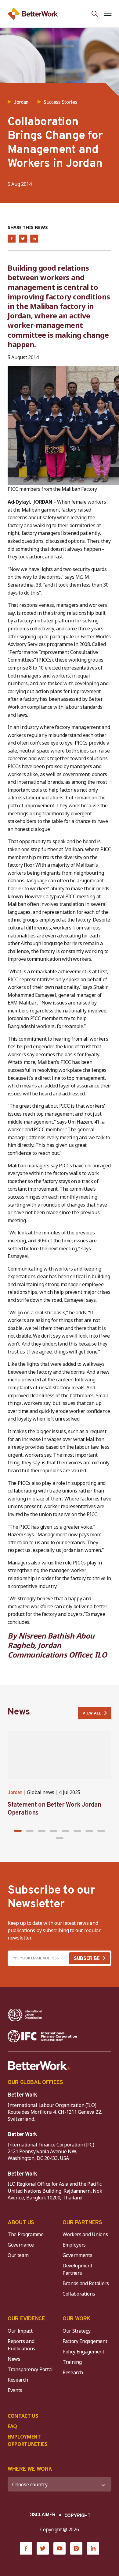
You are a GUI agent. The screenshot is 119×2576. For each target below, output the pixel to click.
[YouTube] (60, 2548)
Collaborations (79, 2294)
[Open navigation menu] (108, 14)
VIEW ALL (92, 1713)
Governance (21, 2245)
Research (18, 2380)
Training (72, 2362)
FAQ (12, 2426)
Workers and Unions (85, 2234)
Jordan (15, 1793)
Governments (77, 2255)
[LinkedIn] (93, 2548)
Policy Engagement (85, 2352)
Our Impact (20, 2331)
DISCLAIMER (42, 2515)
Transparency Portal (30, 2369)
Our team (18, 2255)
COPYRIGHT (78, 2516)
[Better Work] (39, 2066)
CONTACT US (23, 2416)
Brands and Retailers (86, 2283)
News (14, 2359)
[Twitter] (43, 2548)
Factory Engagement (85, 2341)
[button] (18, 1831)
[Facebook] (26, 2548)
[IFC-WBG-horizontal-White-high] (42, 2036)
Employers (74, 2245)
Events (15, 2390)
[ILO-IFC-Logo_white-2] (25, 2015)
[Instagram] (76, 2548)
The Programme (26, 2234)
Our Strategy (77, 2331)
